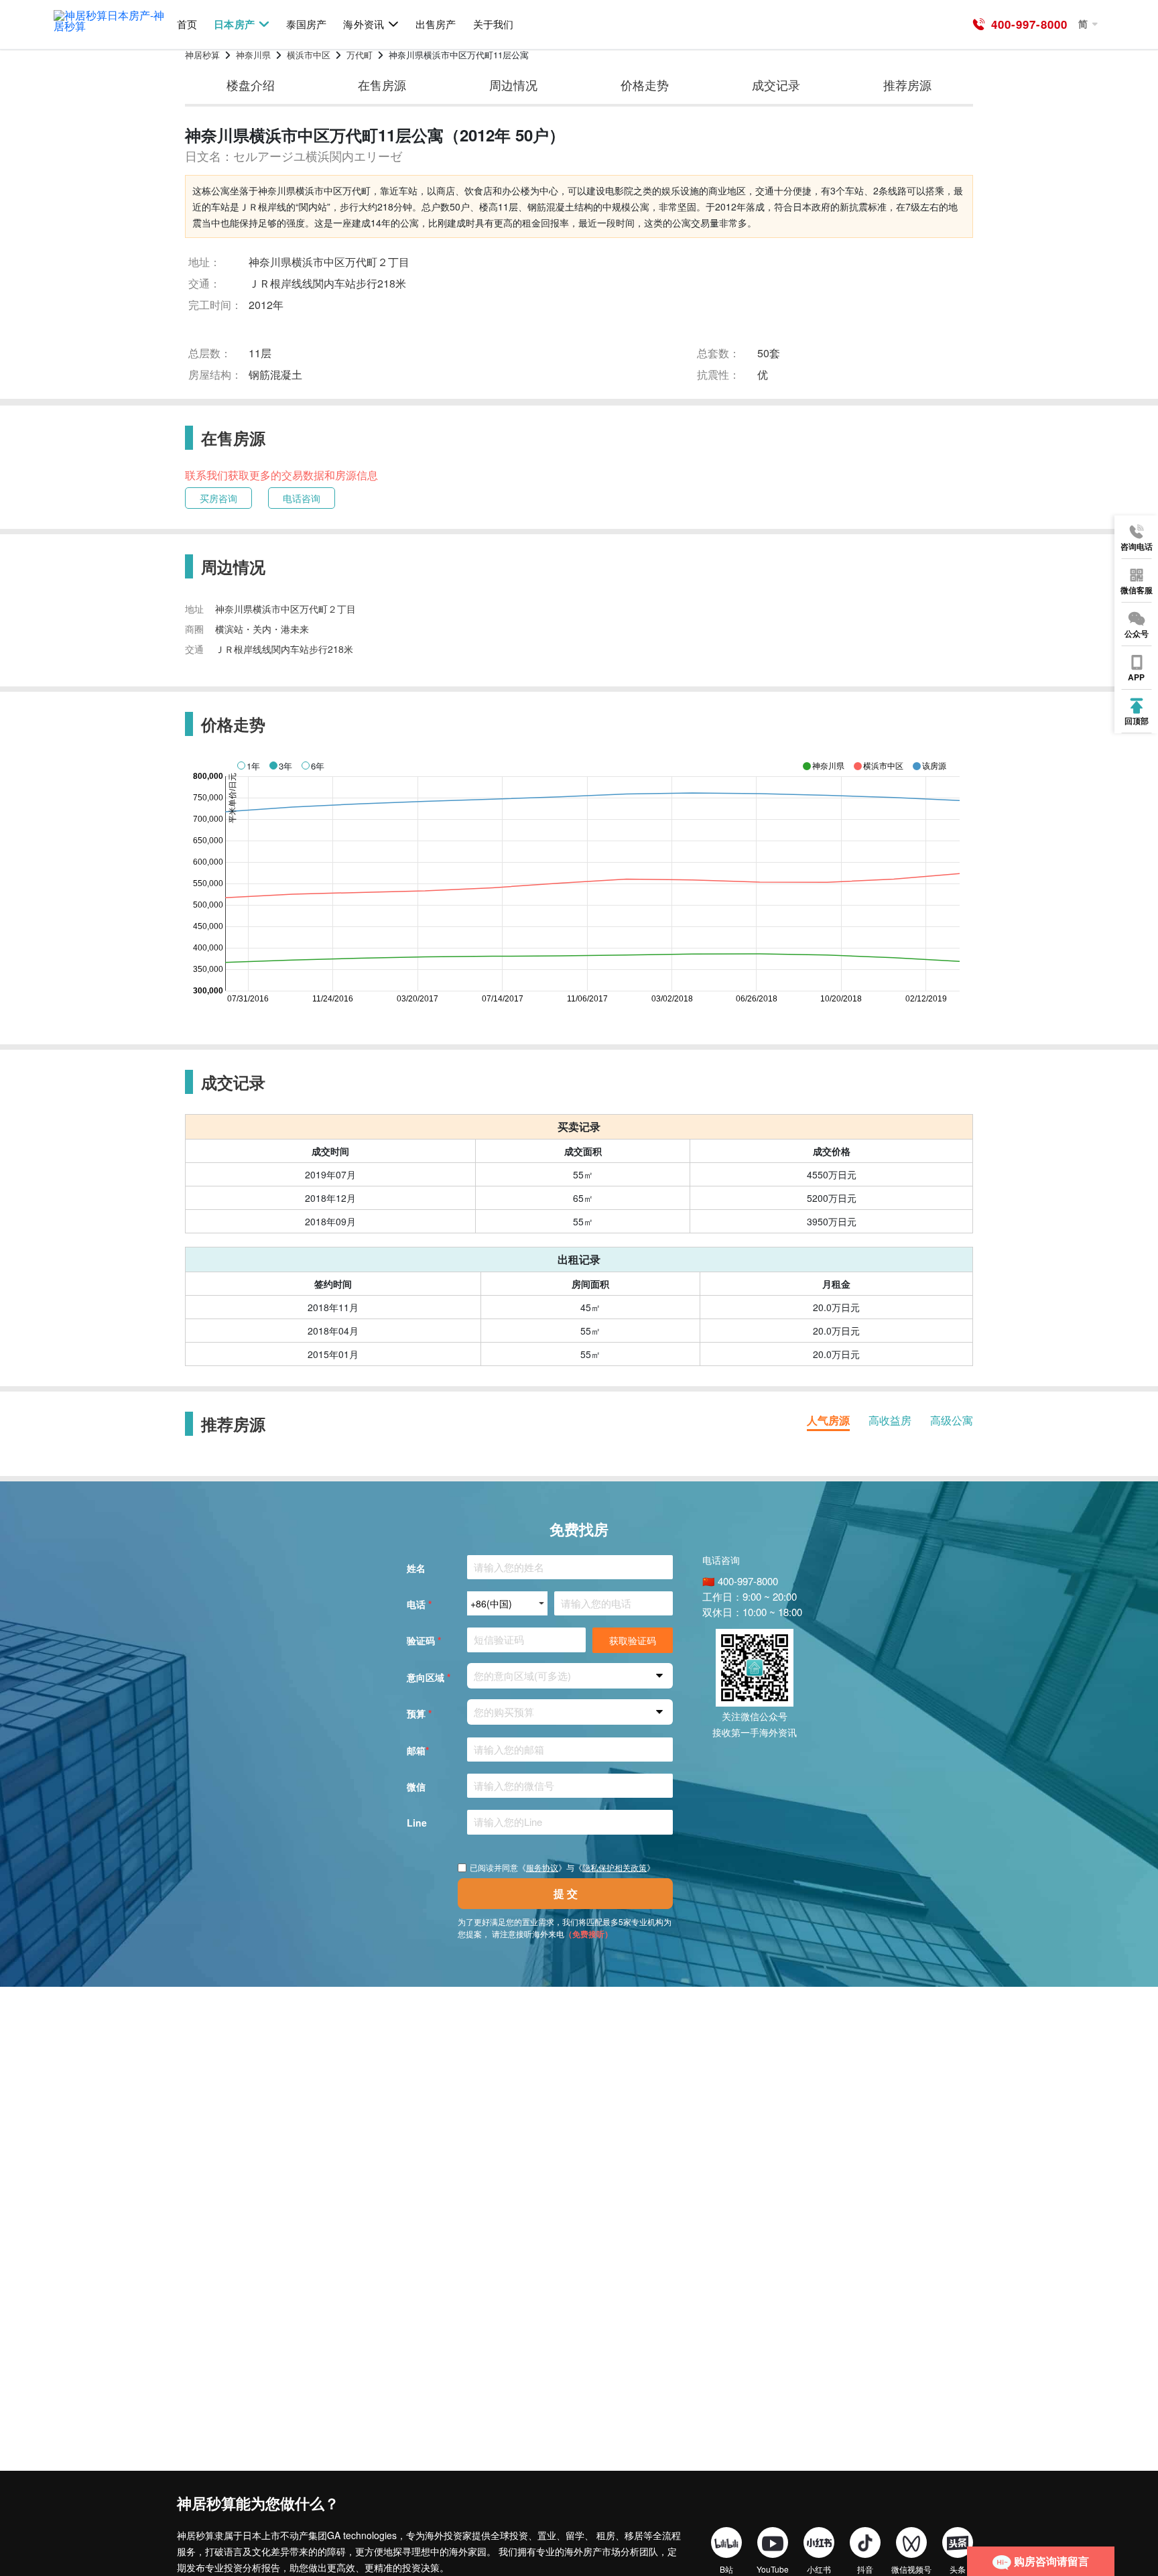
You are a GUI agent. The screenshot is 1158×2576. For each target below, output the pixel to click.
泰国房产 (306, 24)
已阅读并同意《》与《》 (562, 1867)
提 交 (566, 1893)
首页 (187, 24)
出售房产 (436, 24)
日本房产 (234, 24)
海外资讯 (363, 24)
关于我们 (493, 24)
